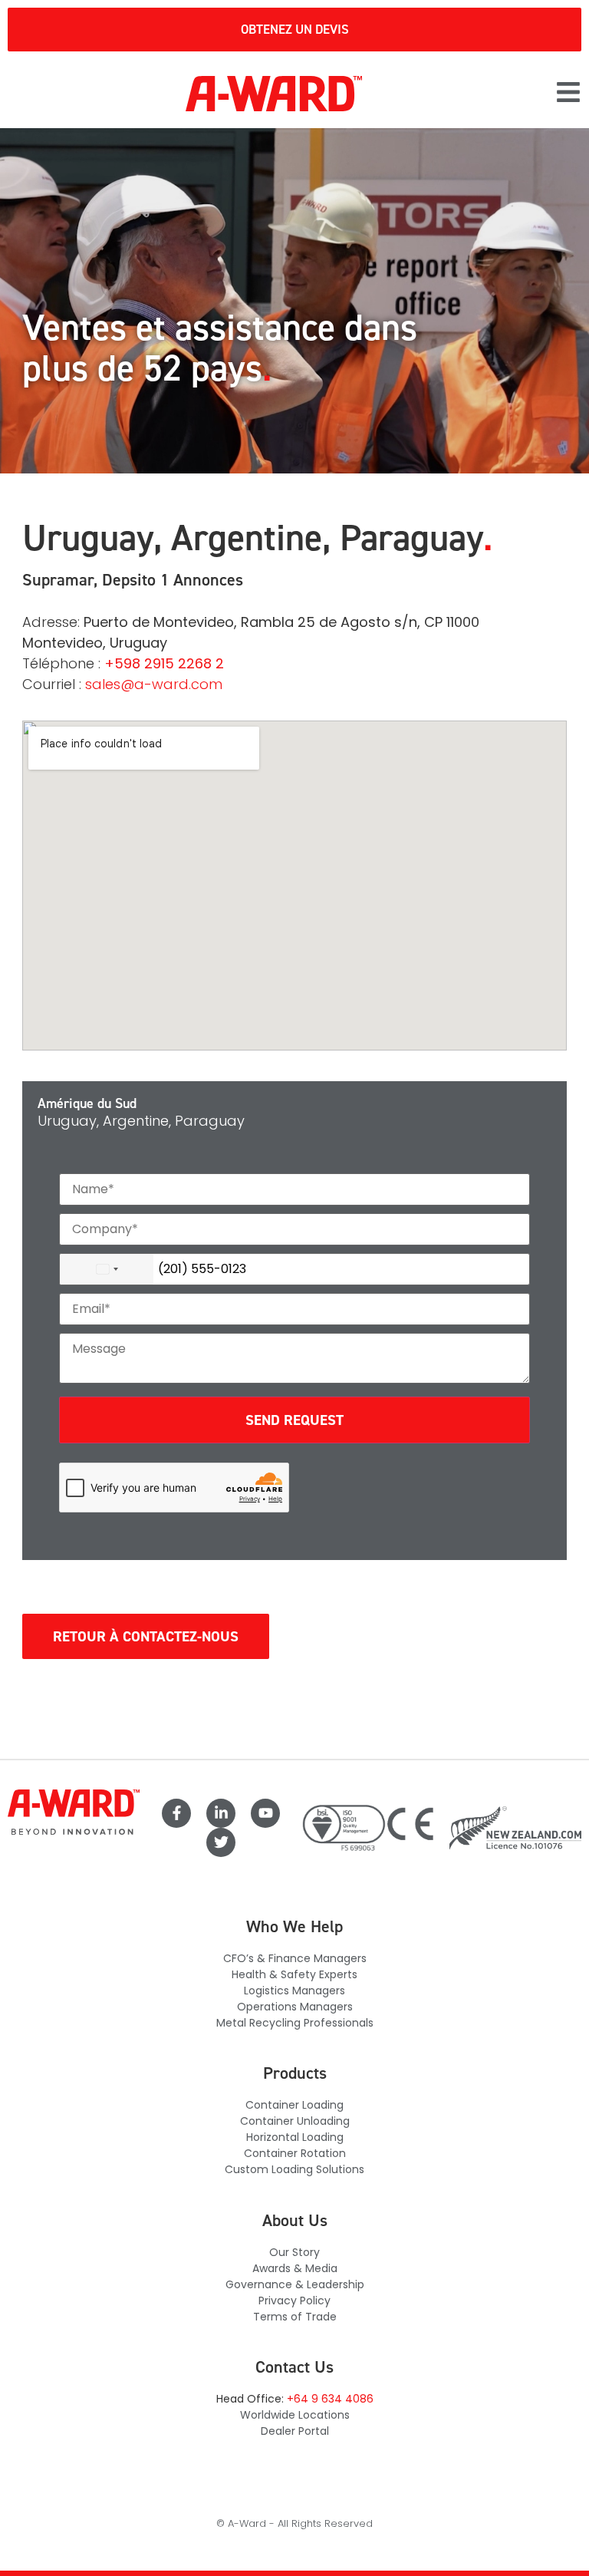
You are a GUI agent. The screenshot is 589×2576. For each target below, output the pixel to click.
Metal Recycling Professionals (295, 2023)
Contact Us (294, 2367)
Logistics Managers (294, 1991)
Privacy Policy (294, 2301)
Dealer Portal (295, 2431)
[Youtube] (265, 1813)
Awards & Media (295, 2268)
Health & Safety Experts (294, 1974)
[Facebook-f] (176, 1813)
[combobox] (107, 1269)
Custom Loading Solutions (294, 2169)
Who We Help (294, 1926)
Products (295, 2073)
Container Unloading (295, 2121)
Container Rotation (295, 2153)
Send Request (294, 1420)
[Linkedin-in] (221, 1813)
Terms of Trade (295, 2317)
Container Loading (294, 2105)
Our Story (294, 2252)
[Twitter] (221, 1842)
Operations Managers (295, 2007)
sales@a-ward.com (154, 684)
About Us (295, 2220)
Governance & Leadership (295, 2284)
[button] (568, 94)
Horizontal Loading (295, 2137)
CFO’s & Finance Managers (295, 1958)
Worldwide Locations (295, 2415)
